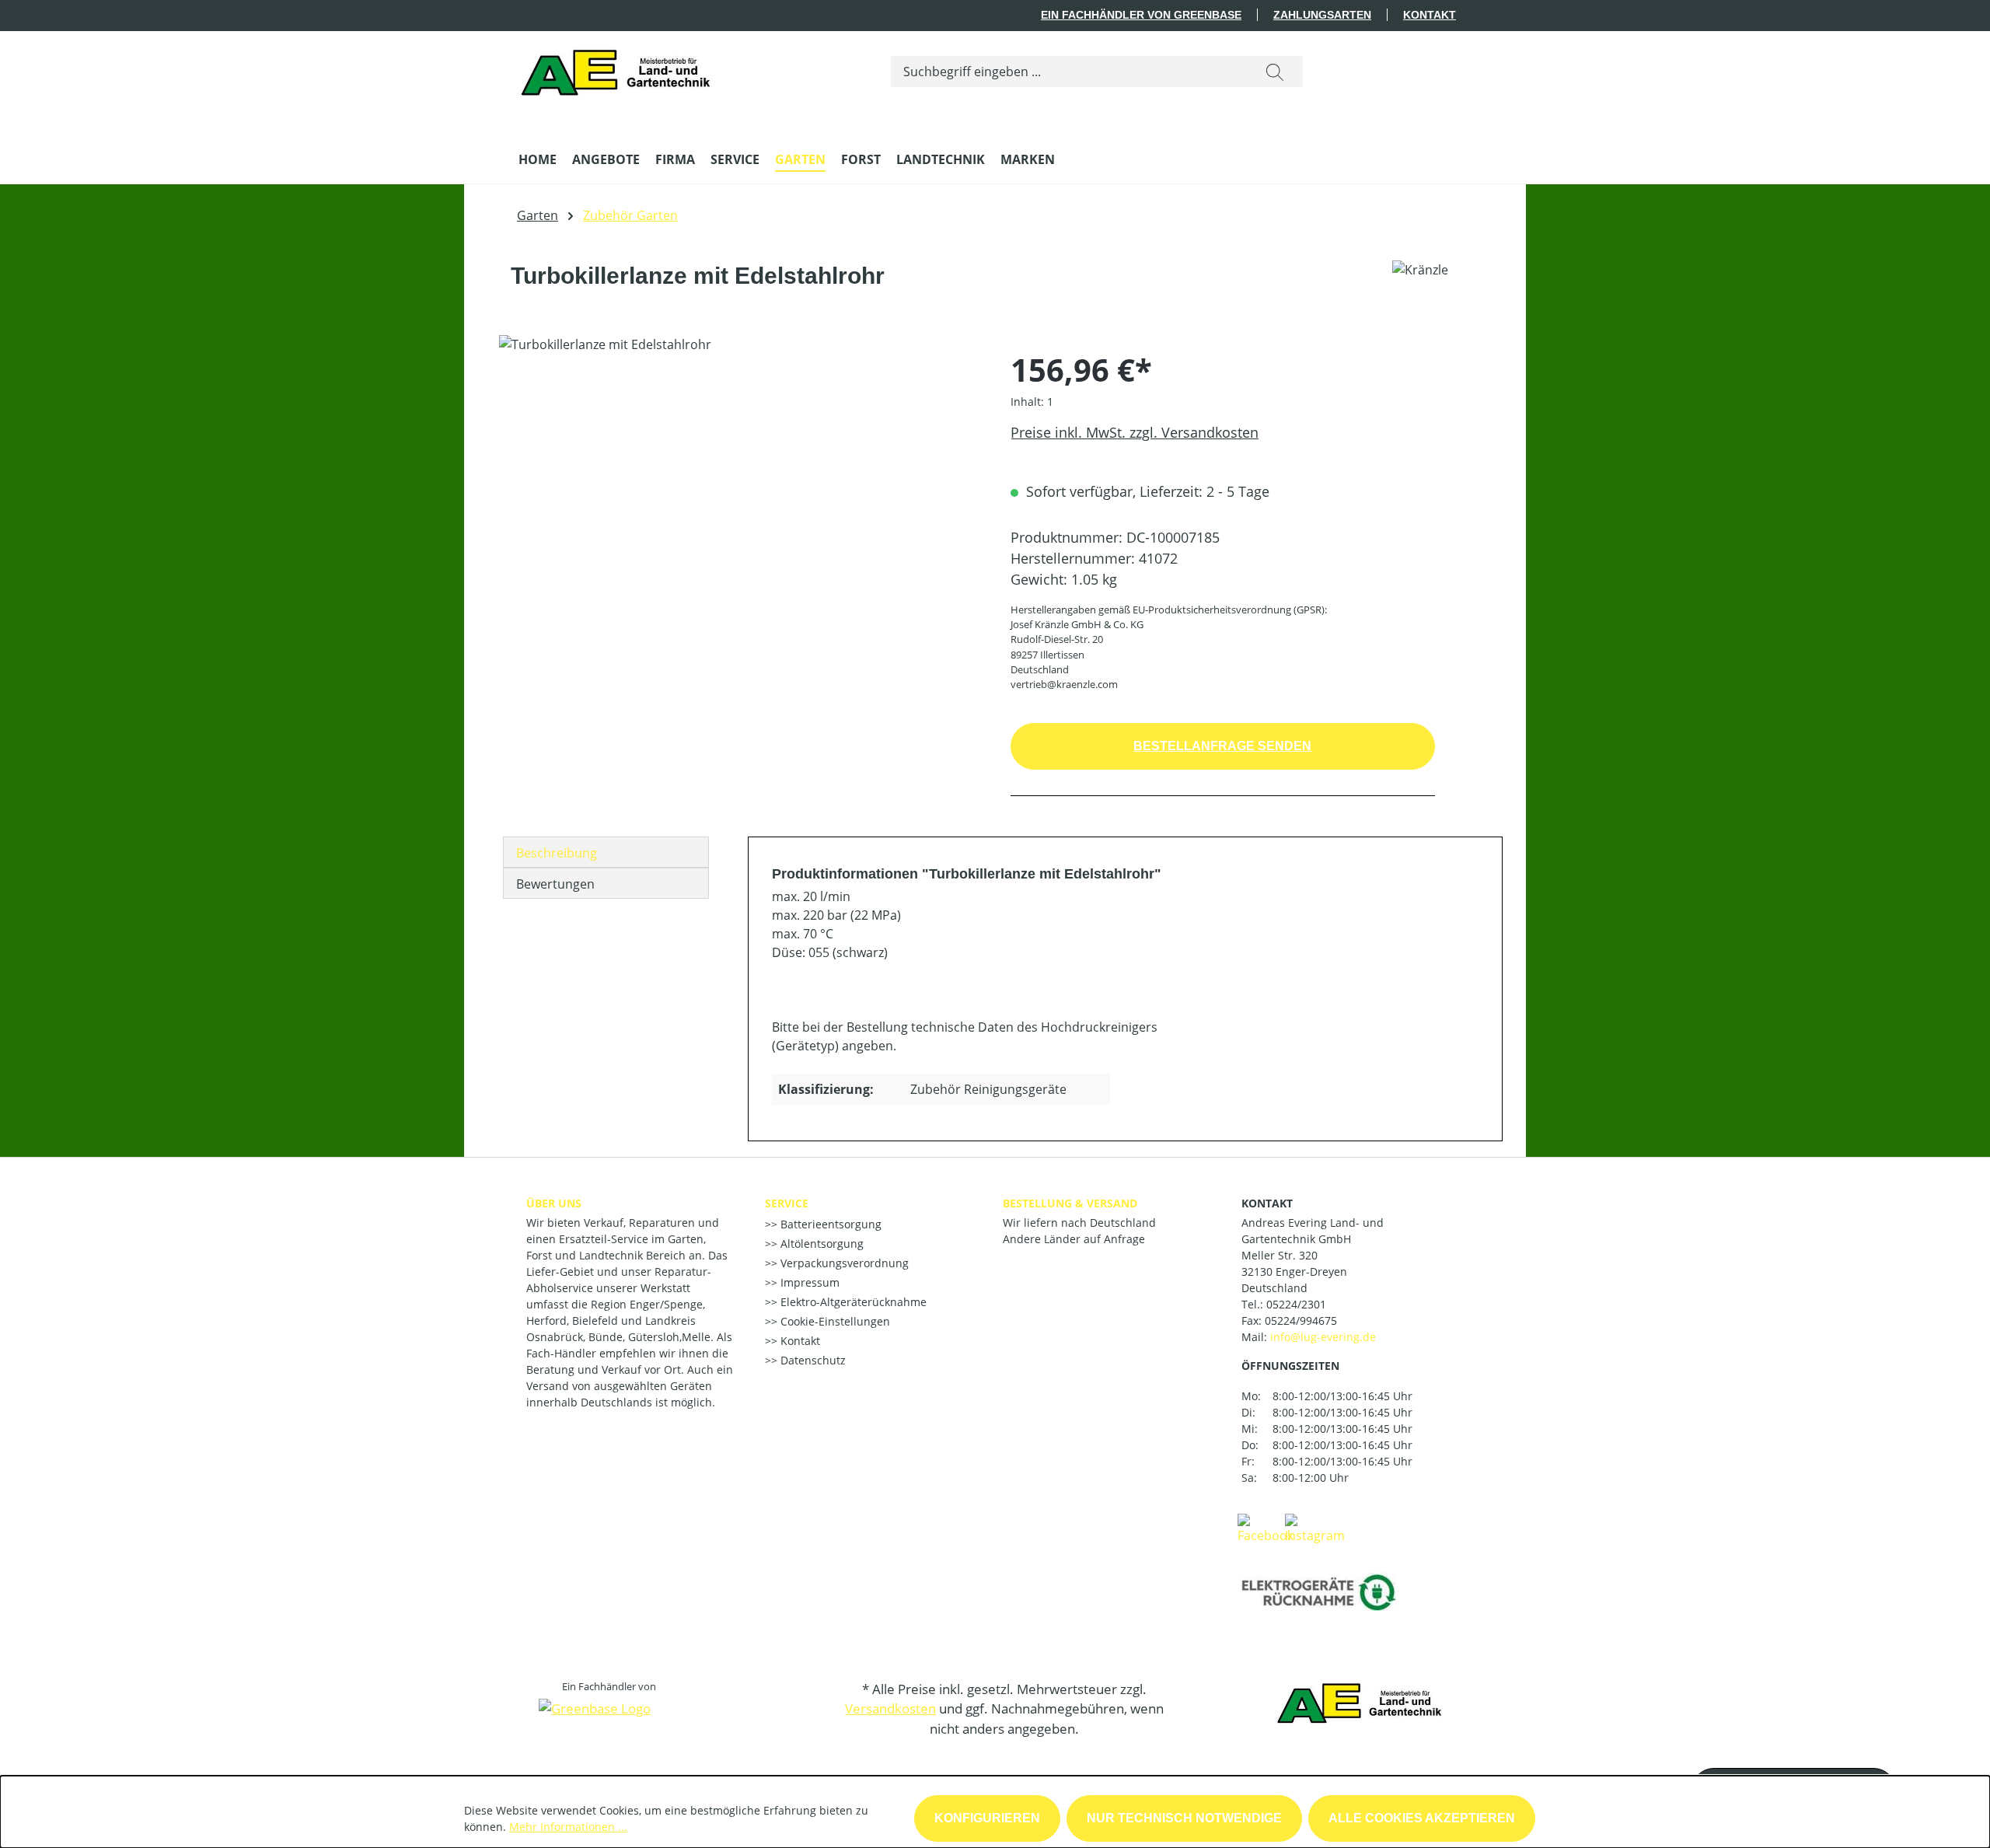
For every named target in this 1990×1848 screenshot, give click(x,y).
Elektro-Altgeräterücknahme (852, 1302)
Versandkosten (890, 1708)
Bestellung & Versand (1070, 1203)
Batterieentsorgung (829, 1224)
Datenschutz (812, 1360)
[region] (739, 502)
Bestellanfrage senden (1222, 746)
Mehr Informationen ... (568, 1827)
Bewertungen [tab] (555, 884)
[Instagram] (1315, 1528)
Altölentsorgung (820, 1244)
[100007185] (739, 502)
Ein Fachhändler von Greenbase (1141, 15)
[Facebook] (1266, 1528)
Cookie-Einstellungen (834, 1321)
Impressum (808, 1282)
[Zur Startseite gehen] (620, 68)
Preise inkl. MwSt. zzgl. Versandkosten (1135, 432)
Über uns (554, 1203)
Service (787, 1203)
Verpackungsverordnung (843, 1263)
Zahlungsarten (1322, 15)
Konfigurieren (987, 1818)
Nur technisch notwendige (1184, 1818)
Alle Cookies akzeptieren (1422, 1818)
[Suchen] (1275, 72)
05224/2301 (1296, 1304)
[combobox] (1069, 72)
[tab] (606, 852)
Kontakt (1430, 15)
